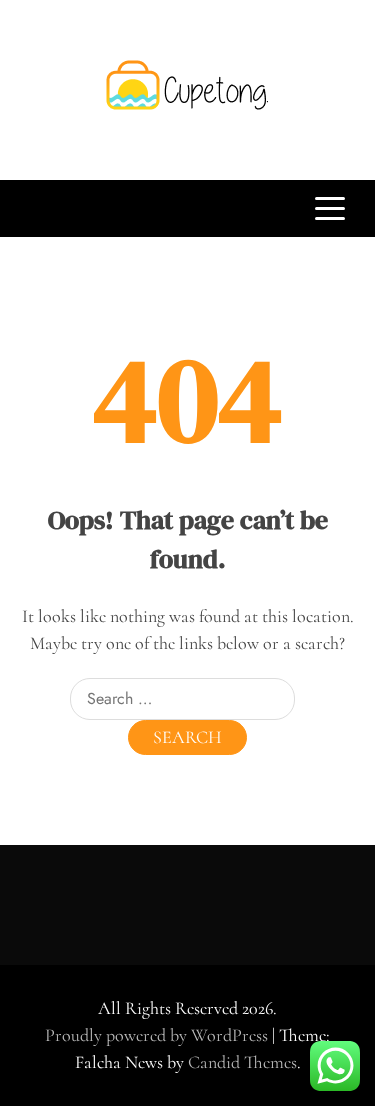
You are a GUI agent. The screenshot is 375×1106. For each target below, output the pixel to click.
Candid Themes (242, 1062)
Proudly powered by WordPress (158, 1035)
